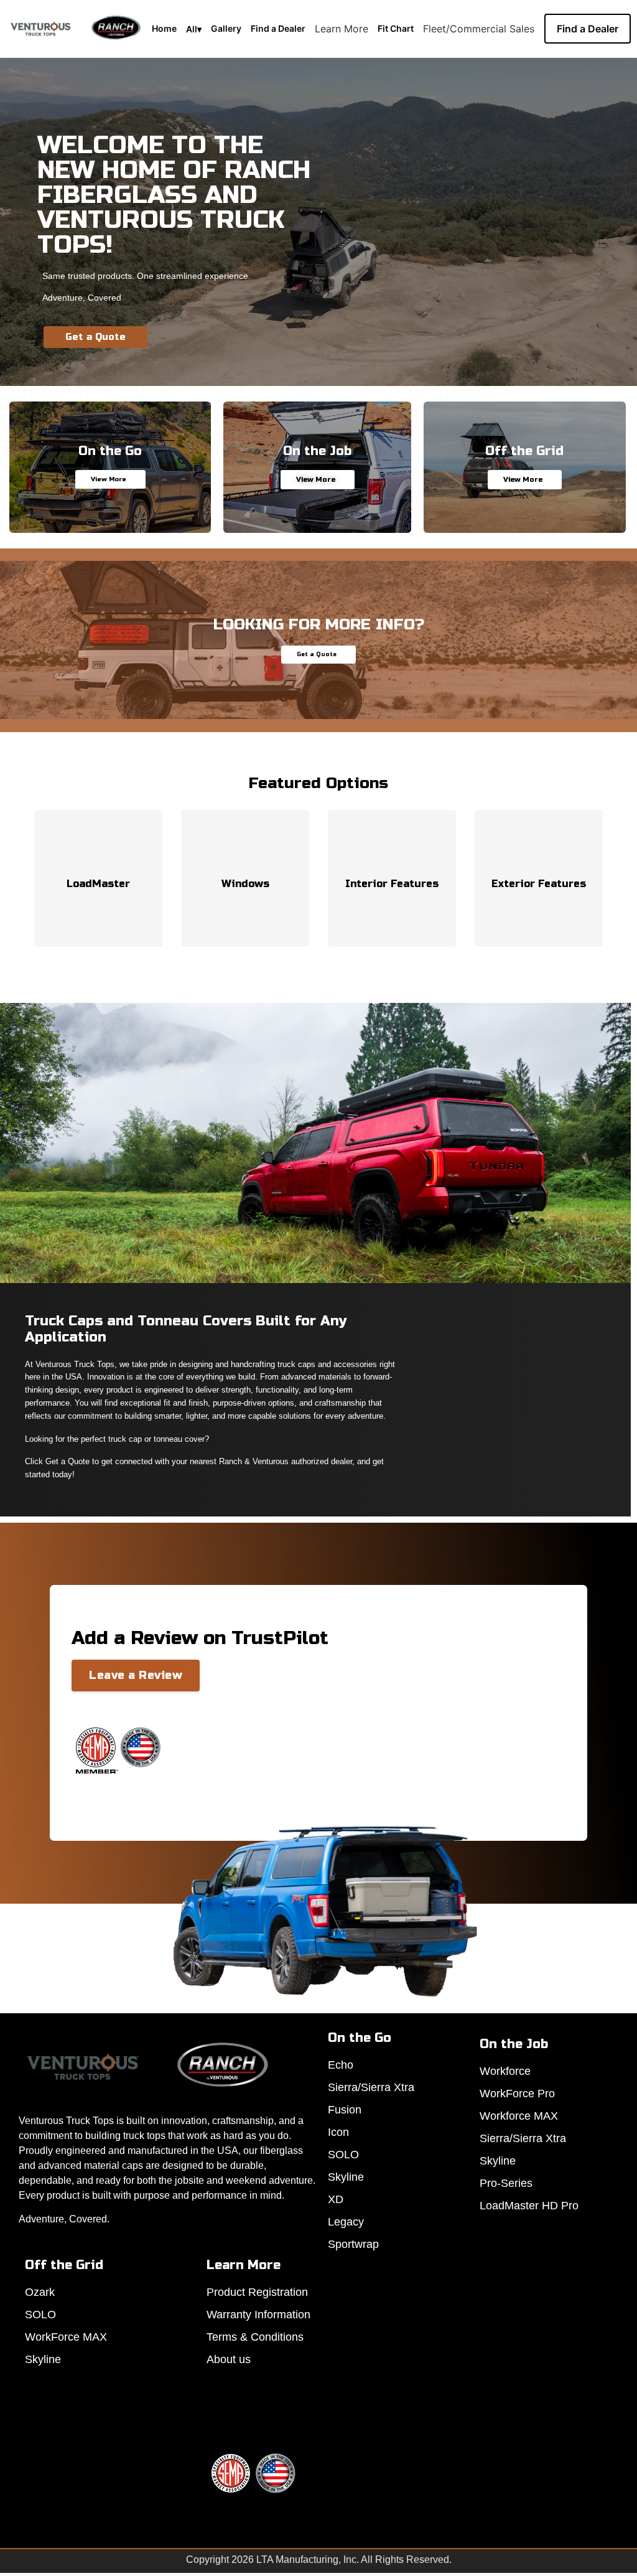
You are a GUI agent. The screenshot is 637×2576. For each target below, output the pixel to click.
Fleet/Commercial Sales (479, 29)
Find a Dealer (278, 28)
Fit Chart (396, 28)
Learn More (342, 29)
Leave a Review (136, 1675)
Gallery (226, 28)
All (194, 29)
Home (164, 28)
